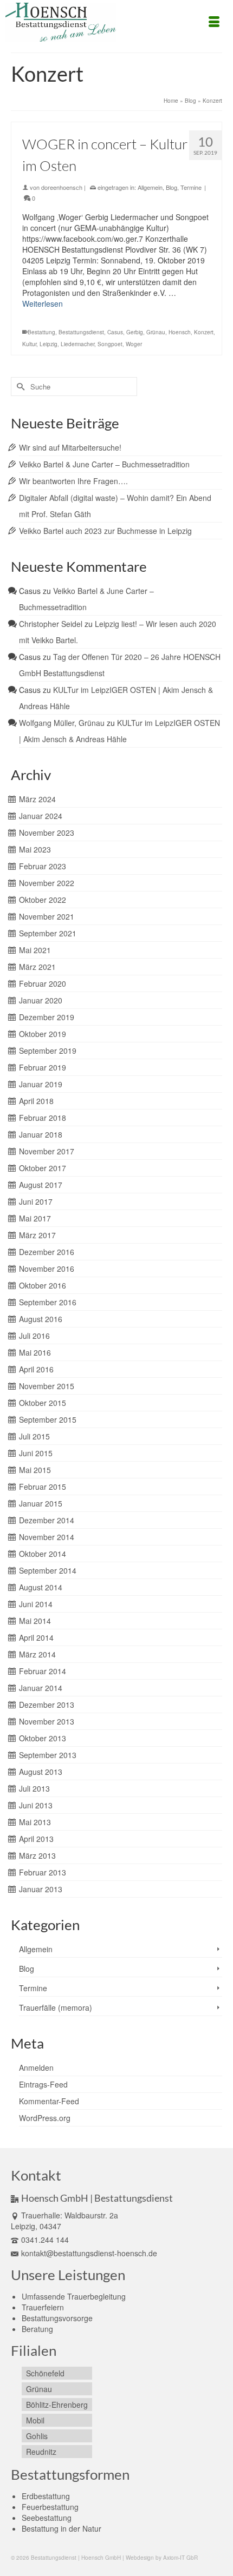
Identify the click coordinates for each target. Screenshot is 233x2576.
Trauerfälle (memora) (56, 2007)
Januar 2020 (41, 1000)
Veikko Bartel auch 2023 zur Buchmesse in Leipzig (105, 531)
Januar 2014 (41, 1688)
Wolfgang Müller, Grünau (62, 723)
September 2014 (48, 1570)
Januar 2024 (41, 816)
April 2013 (36, 1839)
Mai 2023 (35, 849)
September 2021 (48, 933)
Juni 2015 (36, 1453)
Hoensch (180, 332)
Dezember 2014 (47, 1520)
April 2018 (36, 1101)
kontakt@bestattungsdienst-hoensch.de (89, 2253)
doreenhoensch (62, 187)
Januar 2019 (41, 1084)
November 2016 (47, 1269)
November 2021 (47, 916)
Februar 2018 (43, 1118)
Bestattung (41, 332)
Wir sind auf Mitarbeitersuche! (70, 447)
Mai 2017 (35, 1218)
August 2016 (41, 1319)
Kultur (29, 344)
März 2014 (37, 1654)
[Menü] (214, 22)
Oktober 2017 (43, 1168)
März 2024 (37, 799)
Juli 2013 (34, 1788)
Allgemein (150, 187)
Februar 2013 (43, 1872)
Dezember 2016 (47, 1252)
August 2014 (41, 1587)
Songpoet (110, 344)
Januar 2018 (41, 1134)
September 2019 (48, 1051)
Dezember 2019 (47, 1017)
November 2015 (47, 1386)
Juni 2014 (36, 1604)
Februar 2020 (43, 983)
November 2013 (47, 1721)
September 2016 (48, 1302)
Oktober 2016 (43, 1285)
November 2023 (47, 833)
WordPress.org (45, 2118)
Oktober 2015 (43, 1403)
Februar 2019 (43, 1067)
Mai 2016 (35, 1352)
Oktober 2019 (43, 1034)
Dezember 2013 (47, 1705)
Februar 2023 (43, 866)
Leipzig (48, 344)
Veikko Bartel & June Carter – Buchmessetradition (104, 464)
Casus (115, 332)
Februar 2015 (43, 1487)
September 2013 (48, 1755)
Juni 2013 (36, 1805)
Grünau (156, 332)
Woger (134, 344)
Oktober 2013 (43, 1738)
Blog (171, 187)
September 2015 (48, 1419)
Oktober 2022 (43, 900)
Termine (191, 187)
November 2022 (47, 883)
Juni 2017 (36, 1201)
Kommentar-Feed (49, 2101)
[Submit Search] (19, 387)
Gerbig (135, 332)
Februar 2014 (43, 1671)
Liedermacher (77, 344)
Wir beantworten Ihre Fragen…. (73, 481)
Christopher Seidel (51, 624)
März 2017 (37, 1235)
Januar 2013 (41, 1889)
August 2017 (41, 1185)
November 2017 (47, 1151)
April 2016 (36, 1369)
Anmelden (36, 2068)
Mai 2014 (35, 1621)
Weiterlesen (43, 303)
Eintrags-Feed (43, 2084)
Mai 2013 (35, 1822)
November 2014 (47, 1537)
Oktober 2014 (43, 1554)
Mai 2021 (35, 950)
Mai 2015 (35, 1470)
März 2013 (37, 1855)
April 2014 (36, 1637)
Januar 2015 (41, 1503)
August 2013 (41, 1772)
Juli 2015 (34, 1436)
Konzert (204, 332)
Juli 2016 (34, 1336)
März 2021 (37, 967)
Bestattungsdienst (81, 332)
